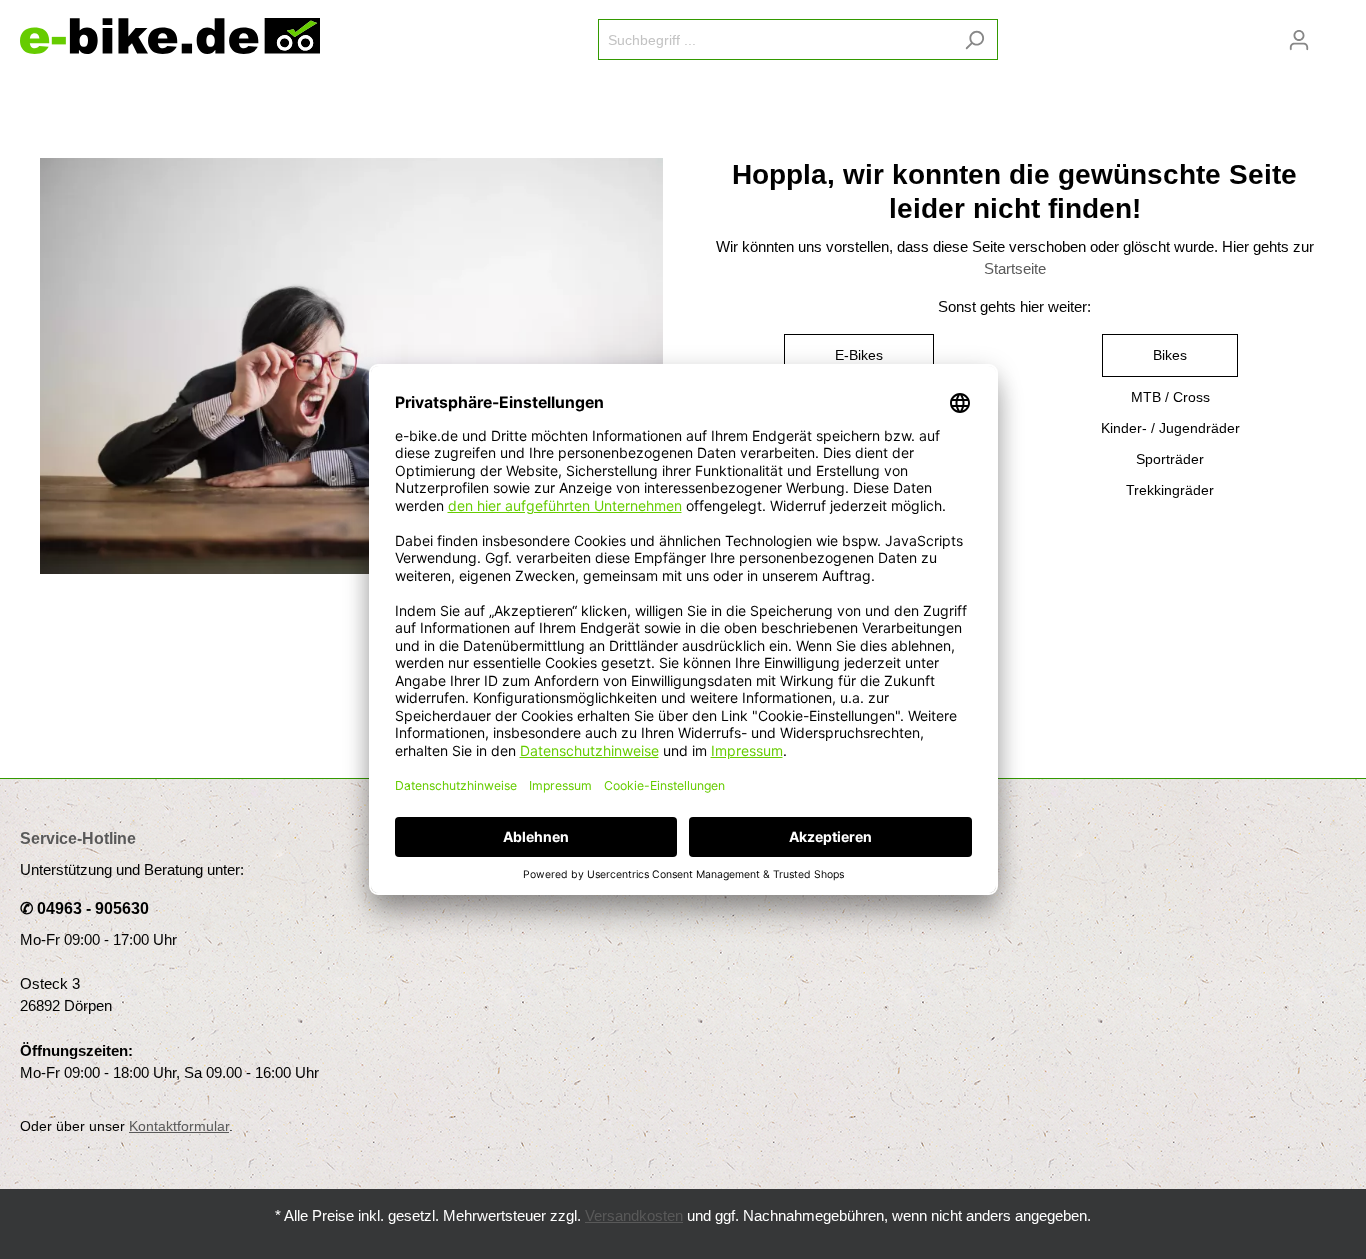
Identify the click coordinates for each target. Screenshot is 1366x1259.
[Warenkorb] (1334, 32)
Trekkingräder (1170, 490)
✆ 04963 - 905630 (84, 908)
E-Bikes (859, 355)
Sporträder (1170, 459)
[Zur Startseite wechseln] (170, 36)
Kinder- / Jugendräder (1170, 428)
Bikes (1170, 355)
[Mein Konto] (1299, 40)
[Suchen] (974, 39)
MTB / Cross (1170, 397)
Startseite (1015, 269)
